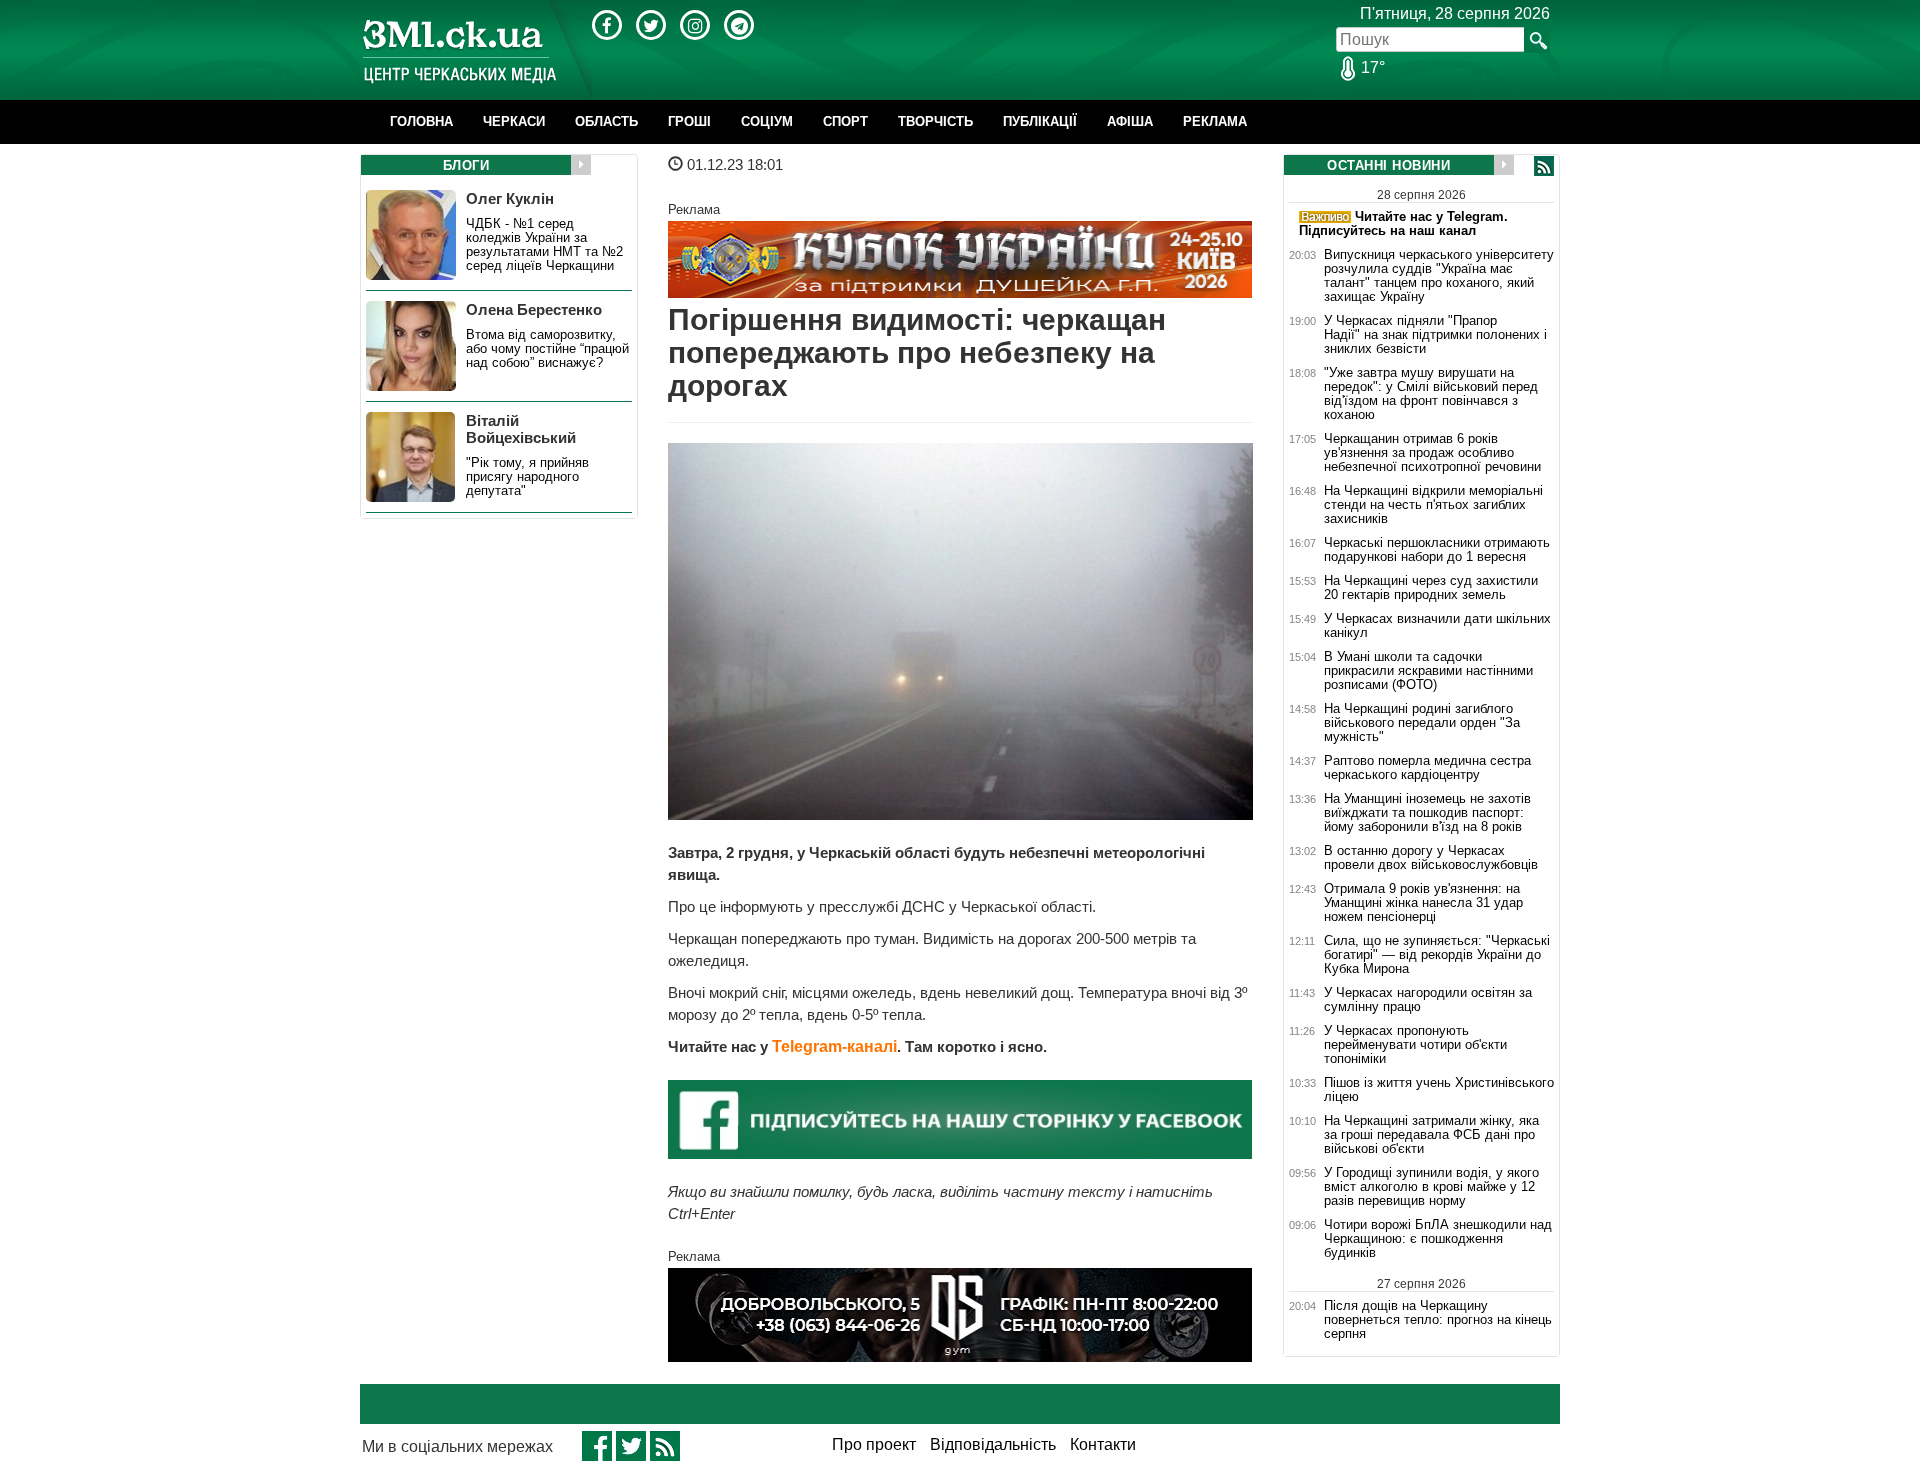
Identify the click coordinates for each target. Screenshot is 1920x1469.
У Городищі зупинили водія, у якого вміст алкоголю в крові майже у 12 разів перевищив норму (1431, 1187)
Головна (421, 121)
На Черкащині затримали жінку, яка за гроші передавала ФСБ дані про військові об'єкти (1431, 1135)
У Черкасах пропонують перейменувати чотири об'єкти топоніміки (1415, 1045)
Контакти (1103, 1444)
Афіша (1130, 121)
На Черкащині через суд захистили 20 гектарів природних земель (1431, 588)
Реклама (1215, 121)
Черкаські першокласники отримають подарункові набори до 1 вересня (1437, 550)
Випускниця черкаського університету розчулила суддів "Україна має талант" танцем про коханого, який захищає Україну (1439, 276)
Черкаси (514, 121)
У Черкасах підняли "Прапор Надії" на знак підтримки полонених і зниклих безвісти (1435, 335)
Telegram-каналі (834, 1046)
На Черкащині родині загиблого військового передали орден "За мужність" (1422, 723)
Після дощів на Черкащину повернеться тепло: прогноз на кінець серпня (1438, 1319)
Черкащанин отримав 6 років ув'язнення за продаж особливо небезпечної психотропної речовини (1432, 453)
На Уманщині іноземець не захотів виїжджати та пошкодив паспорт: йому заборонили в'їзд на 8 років (1427, 813)
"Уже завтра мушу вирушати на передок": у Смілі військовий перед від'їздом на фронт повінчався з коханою (1431, 394)
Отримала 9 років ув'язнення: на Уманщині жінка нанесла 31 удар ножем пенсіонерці (1423, 903)
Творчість (935, 121)
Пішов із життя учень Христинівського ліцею (1439, 1090)
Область (606, 121)
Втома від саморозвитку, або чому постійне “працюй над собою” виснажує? (547, 349)
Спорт (845, 121)
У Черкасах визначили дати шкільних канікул (1437, 626)
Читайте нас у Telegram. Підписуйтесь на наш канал (1403, 223)
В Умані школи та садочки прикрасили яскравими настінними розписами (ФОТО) (1428, 671)
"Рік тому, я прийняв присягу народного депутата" (527, 477)
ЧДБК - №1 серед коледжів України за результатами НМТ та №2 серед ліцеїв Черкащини (544, 245)
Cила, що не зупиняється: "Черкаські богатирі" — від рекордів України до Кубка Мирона (1437, 955)
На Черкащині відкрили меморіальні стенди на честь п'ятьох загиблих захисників (1433, 505)
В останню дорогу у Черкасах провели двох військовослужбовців (1431, 858)
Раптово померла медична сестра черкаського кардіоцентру (1427, 768)
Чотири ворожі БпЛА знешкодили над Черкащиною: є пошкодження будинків (1438, 1239)
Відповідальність (993, 1444)
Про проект (874, 1444)
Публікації (1040, 121)
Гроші (689, 121)
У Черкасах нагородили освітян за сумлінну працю (1428, 1000)
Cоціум (767, 121)
